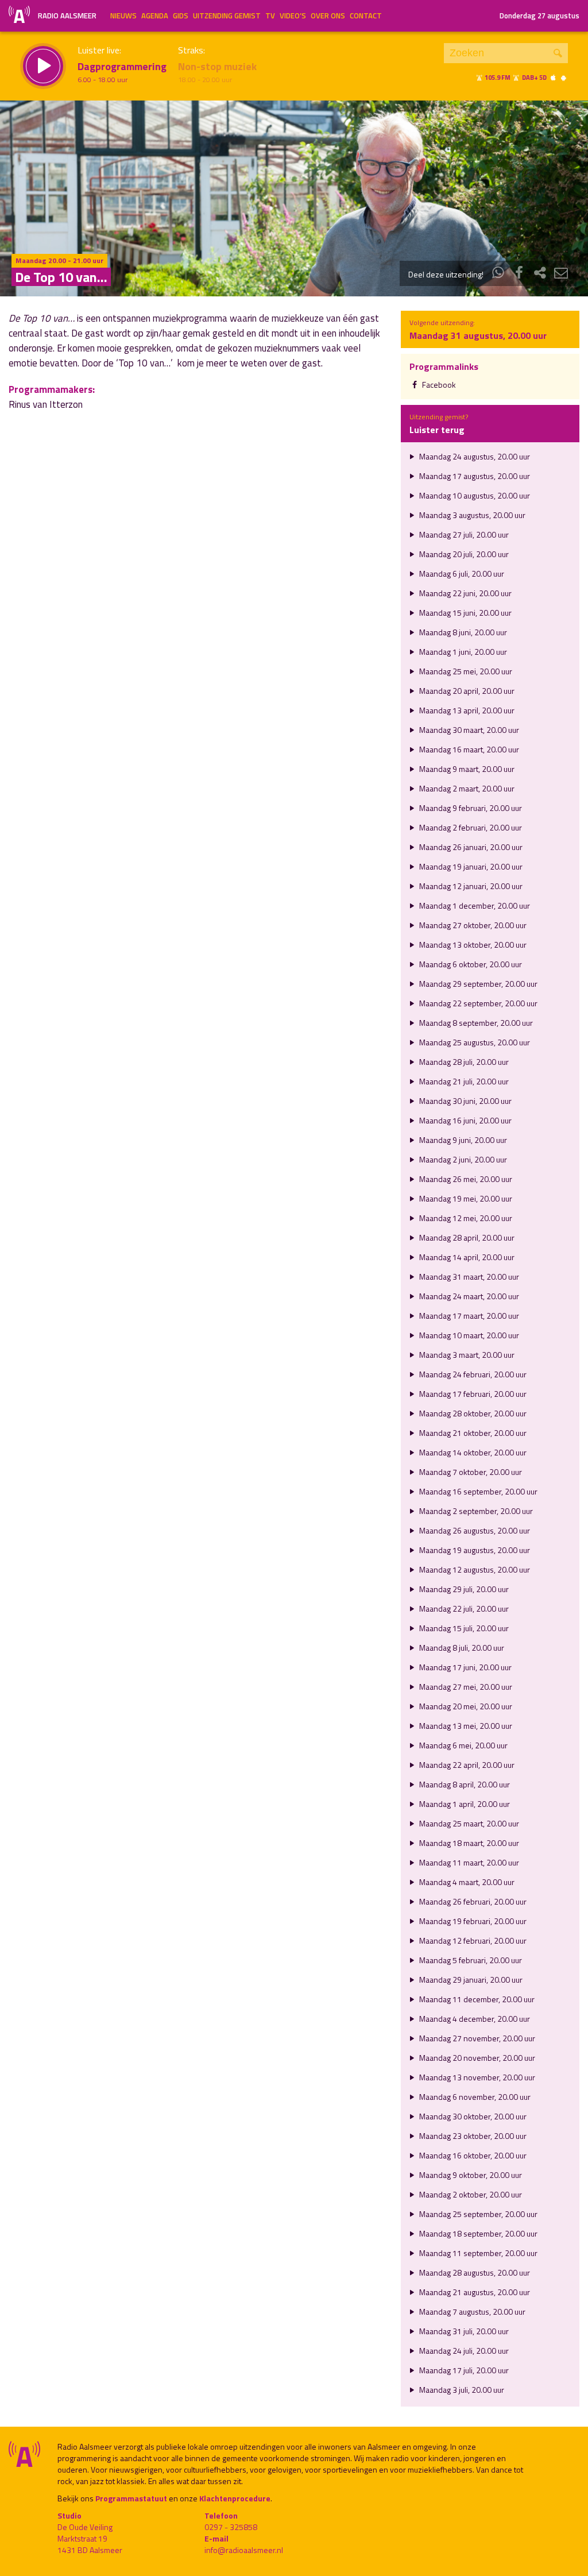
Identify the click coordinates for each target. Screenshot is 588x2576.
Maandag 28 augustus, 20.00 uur (474, 2272)
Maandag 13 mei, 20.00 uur (465, 1726)
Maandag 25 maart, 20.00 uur (468, 1823)
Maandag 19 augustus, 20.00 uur (474, 1550)
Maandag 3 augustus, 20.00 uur (471, 515)
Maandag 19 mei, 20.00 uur (465, 1198)
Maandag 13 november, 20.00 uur (476, 2077)
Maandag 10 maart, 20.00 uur (468, 1335)
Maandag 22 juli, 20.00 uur (463, 1608)
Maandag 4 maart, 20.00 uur (466, 1882)
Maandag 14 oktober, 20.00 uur (472, 1452)
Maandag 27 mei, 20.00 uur (465, 1687)
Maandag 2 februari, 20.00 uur (470, 827)
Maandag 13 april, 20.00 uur (466, 710)
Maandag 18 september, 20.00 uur (477, 2233)
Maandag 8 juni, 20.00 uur (462, 632)
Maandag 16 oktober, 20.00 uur (472, 2155)
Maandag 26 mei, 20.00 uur (465, 1179)
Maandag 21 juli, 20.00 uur (463, 1081)
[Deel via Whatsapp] (498, 274)
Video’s (293, 16)
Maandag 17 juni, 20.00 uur (465, 1667)
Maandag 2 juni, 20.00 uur (462, 1159)
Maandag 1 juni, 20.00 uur (462, 652)
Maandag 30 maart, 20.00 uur (468, 730)
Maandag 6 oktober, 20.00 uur (470, 964)
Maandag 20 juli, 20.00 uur (463, 554)
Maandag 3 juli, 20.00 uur (461, 2390)
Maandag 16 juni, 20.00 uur (465, 1120)
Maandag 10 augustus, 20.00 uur (474, 495)
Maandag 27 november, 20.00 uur (476, 2038)
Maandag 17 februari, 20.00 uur (472, 1394)
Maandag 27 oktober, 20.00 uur (472, 925)
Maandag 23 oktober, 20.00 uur (472, 2136)
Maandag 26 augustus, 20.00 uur (474, 1530)
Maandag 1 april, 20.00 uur (464, 1804)
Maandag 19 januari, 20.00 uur (470, 866)
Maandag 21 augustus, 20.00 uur (474, 2292)
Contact (366, 16)
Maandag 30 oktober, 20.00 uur (472, 2116)
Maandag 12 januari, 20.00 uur (470, 886)
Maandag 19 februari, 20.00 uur (472, 1921)
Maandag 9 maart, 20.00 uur (466, 769)
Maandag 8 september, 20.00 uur (475, 1023)
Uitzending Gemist (227, 16)
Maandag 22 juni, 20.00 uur (465, 593)
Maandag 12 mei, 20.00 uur (465, 1218)
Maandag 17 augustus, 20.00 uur (474, 476)
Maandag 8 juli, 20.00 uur (461, 1648)
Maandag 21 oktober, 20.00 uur (472, 1433)
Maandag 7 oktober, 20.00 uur (470, 1472)
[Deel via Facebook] (519, 274)
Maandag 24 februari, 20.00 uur (472, 1374)
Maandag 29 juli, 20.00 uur (463, 1589)
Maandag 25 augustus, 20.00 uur (474, 1042)
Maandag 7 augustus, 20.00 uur (471, 2312)
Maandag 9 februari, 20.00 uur (470, 808)
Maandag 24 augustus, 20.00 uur (474, 456)
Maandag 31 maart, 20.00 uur (468, 1277)
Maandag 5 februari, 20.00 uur (470, 1960)
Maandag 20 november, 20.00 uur (476, 2058)
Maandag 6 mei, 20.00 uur (463, 1745)
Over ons (328, 16)
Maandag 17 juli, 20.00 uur (463, 2370)
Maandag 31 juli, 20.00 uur (463, 2331)
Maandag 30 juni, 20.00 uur (465, 1101)
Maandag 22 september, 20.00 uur (477, 1003)
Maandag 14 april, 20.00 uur (466, 1257)
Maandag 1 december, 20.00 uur (474, 905)
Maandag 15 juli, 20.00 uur (463, 1628)
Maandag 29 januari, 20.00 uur (470, 1980)
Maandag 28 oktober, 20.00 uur (472, 1413)
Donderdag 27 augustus (539, 16)
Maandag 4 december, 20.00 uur (474, 2019)
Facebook (438, 385)
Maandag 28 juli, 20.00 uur (463, 1062)
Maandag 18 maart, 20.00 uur (468, 1843)
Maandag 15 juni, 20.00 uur (465, 613)
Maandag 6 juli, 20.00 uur (461, 573)
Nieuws (123, 16)
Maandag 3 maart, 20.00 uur (466, 1355)
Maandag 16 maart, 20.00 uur (468, 749)
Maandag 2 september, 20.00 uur (475, 1511)
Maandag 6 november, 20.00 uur (474, 2097)
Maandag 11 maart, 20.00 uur (468, 1862)
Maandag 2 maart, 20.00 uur (466, 788)
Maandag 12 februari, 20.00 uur (472, 1940)
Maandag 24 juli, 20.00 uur (463, 2351)
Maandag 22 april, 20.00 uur (466, 1765)
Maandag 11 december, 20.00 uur (476, 1999)
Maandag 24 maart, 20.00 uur (468, 1296)
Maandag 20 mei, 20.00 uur (465, 1706)
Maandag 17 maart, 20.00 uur (468, 1316)
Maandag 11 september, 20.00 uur (477, 2253)
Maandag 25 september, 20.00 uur (477, 2214)
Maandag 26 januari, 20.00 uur (470, 847)
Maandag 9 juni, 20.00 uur (462, 1140)
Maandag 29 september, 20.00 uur (477, 984)
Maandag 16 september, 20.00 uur (477, 1491)
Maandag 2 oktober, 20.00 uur (470, 2194)
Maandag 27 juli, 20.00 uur (463, 534)
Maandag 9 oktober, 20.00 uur (470, 2175)
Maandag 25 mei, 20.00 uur (465, 671)
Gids (181, 16)
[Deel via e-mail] (561, 274)
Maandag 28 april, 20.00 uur (466, 1237)
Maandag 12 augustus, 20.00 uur (474, 1569)
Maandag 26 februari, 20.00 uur (472, 1901)
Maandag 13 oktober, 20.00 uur (472, 945)
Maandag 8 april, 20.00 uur (464, 1784)
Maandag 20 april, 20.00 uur (466, 691)
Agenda (155, 16)
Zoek (558, 53)
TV (270, 16)
